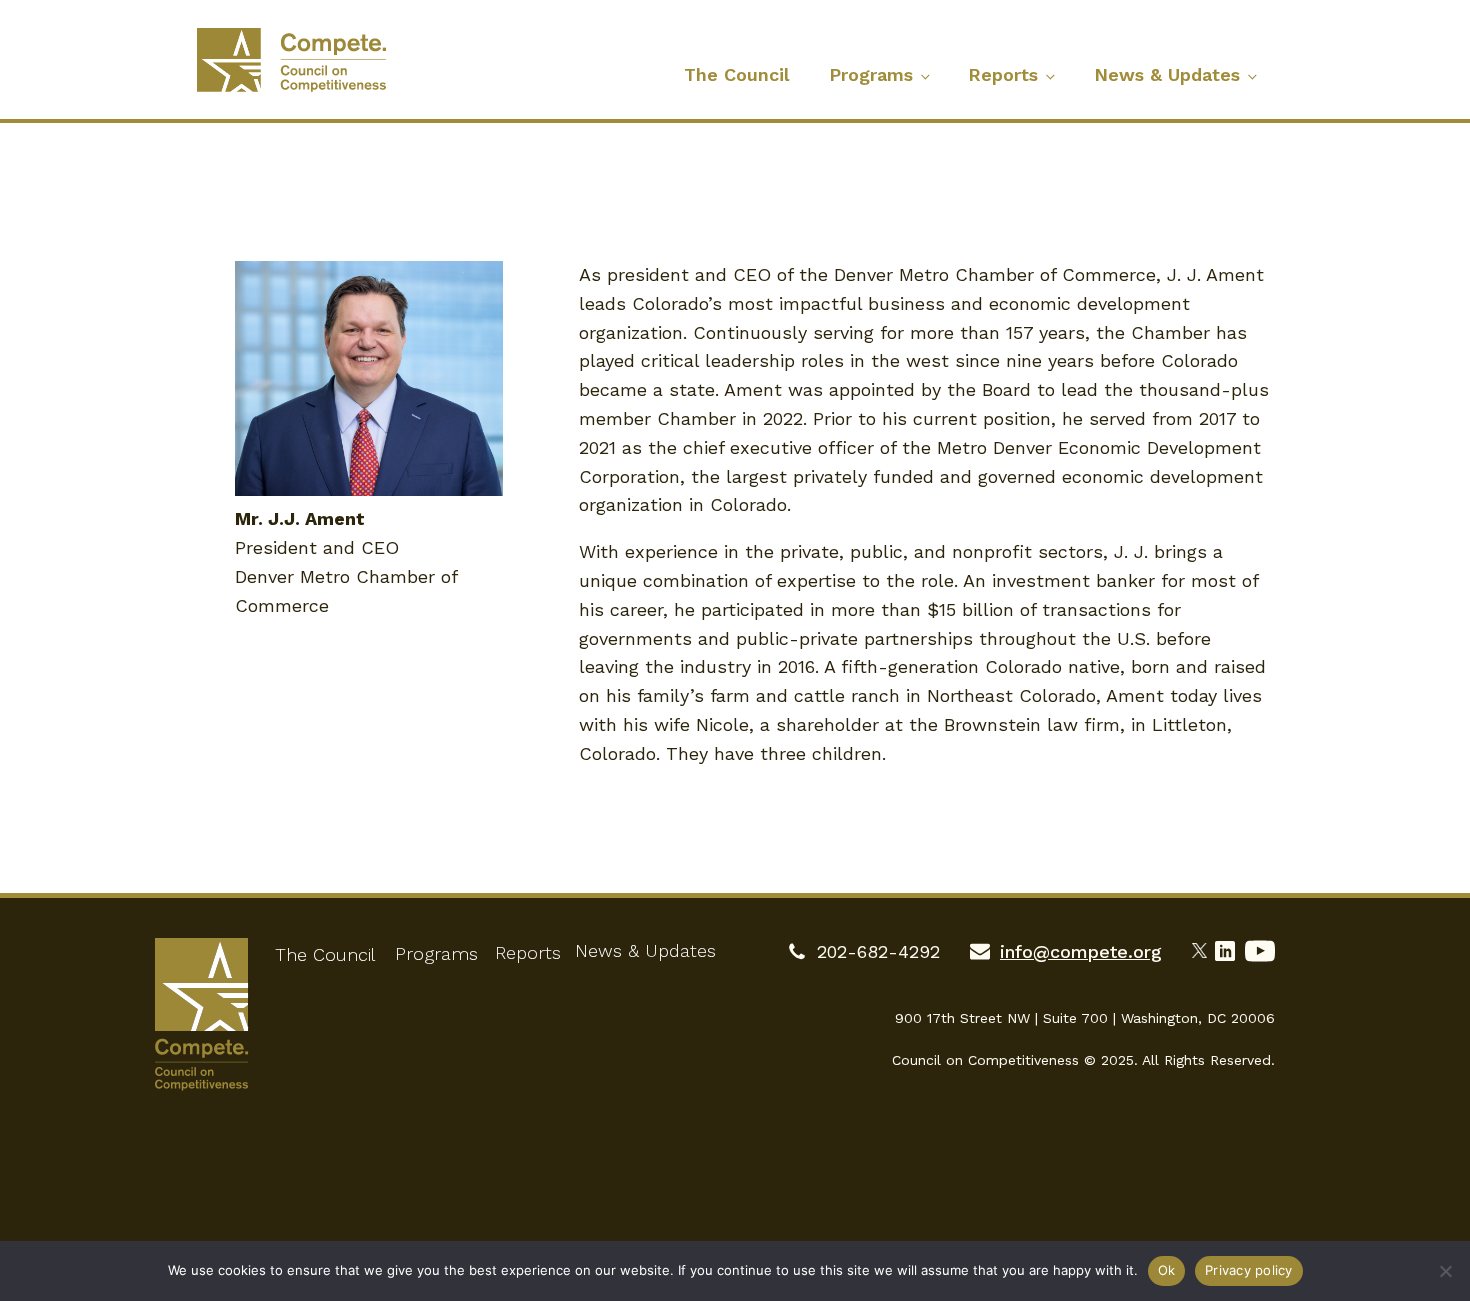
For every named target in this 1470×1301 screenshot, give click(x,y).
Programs (871, 74)
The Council (736, 74)
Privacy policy (1249, 1270)
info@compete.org (1081, 951)
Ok (1167, 1270)
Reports (1003, 74)
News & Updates (1167, 74)
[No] (1445, 1271)
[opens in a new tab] (1203, 948)
